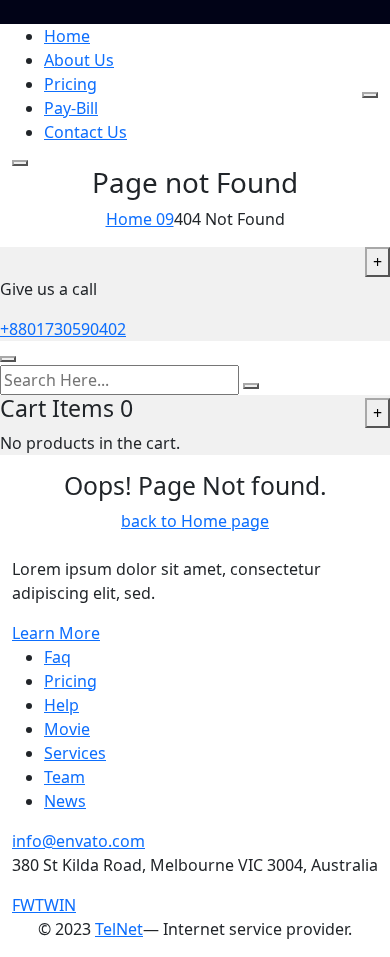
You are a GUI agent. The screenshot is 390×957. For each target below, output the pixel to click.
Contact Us (85, 132)
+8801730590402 (63, 329)
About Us (79, 60)
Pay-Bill (71, 108)
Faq (57, 657)
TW (47, 905)
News (65, 801)
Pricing (70, 84)
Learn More (56, 633)
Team (64, 777)
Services (75, 753)
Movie (67, 729)
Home (67, 36)
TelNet (119, 929)
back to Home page (195, 521)
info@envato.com (78, 841)
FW (23, 905)
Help (61, 705)
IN (67, 905)
